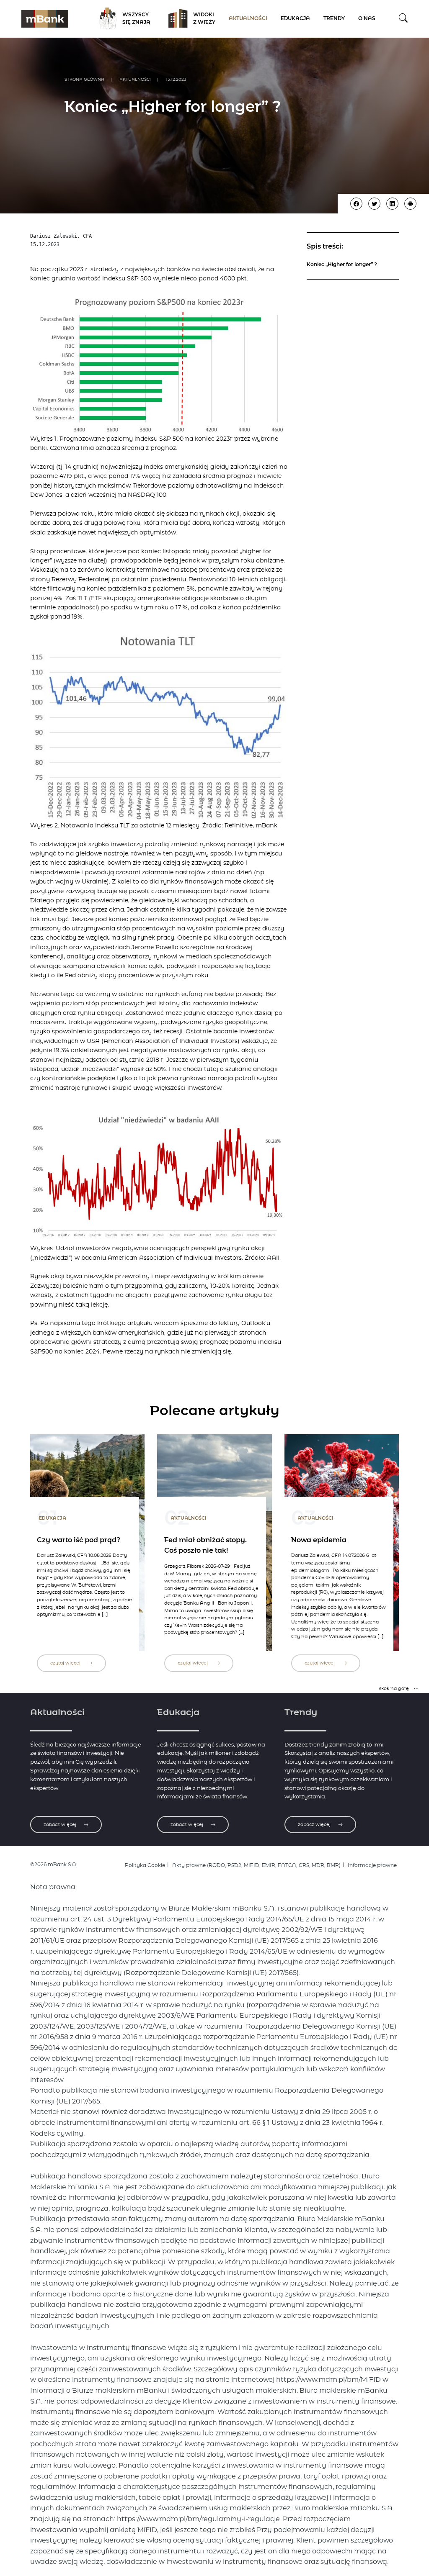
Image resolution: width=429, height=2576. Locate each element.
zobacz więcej (61, 1825)
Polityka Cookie (145, 1865)
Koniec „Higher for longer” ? (342, 265)
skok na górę (395, 1689)
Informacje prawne (372, 1865)
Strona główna (84, 80)
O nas (367, 19)
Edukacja (295, 19)
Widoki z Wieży (204, 19)
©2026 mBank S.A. (54, 1865)
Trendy (334, 19)
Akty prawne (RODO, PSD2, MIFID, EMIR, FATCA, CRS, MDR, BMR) (256, 1865)
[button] (403, 19)
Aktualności (248, 19)
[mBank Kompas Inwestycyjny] (45, 19)
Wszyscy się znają (136, 19)
